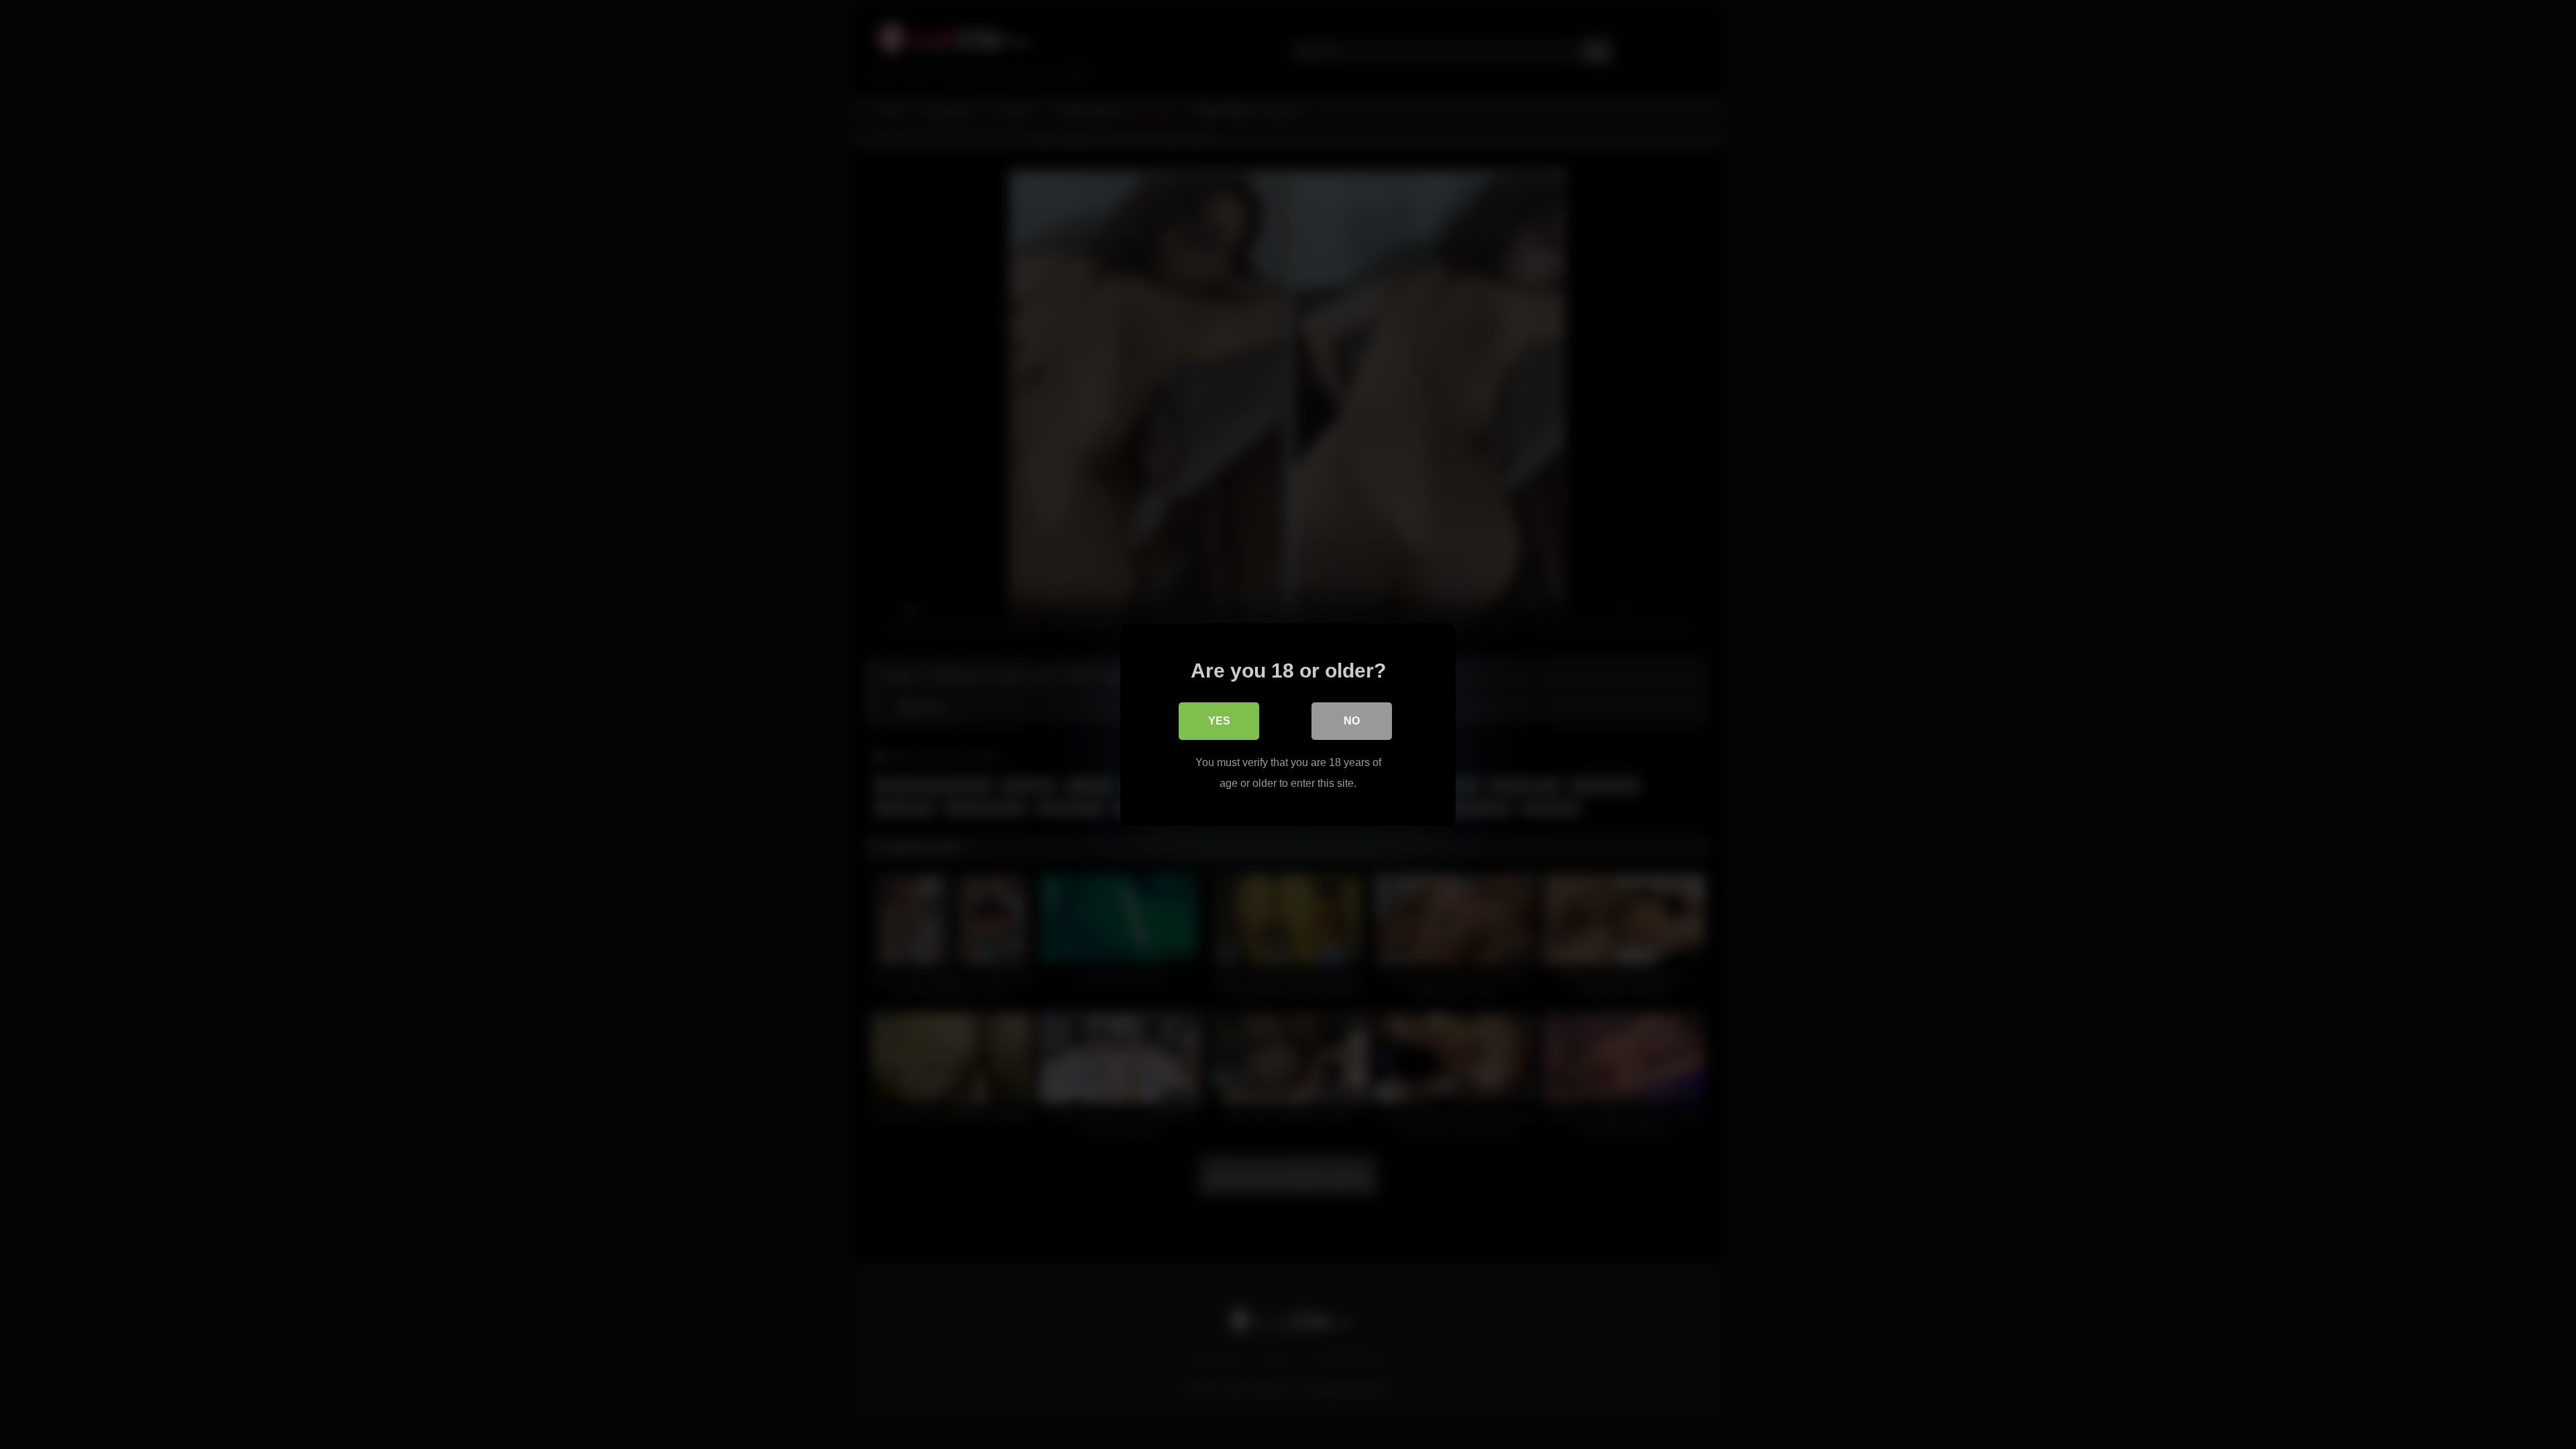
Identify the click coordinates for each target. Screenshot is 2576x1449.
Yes (1219, 721)
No (1352, 721)
